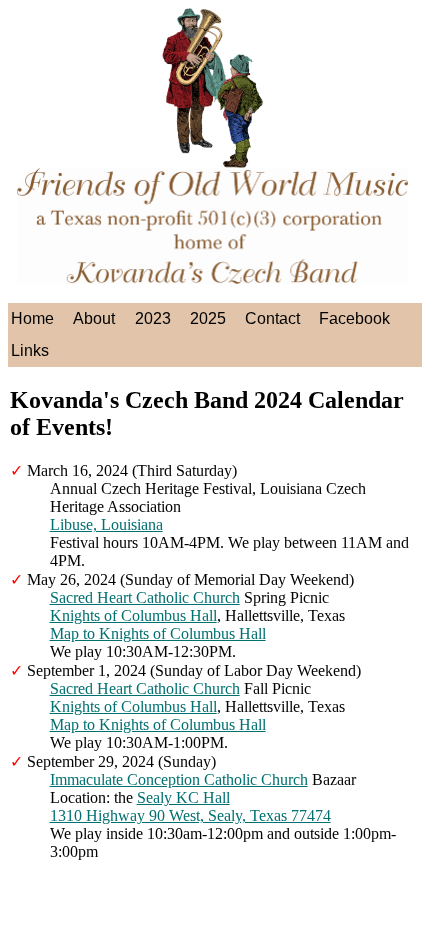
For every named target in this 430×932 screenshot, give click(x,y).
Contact (272, 318)
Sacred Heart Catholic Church (145, 597)
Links (30, 350)
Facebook (354, 318)
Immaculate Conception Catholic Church (179, 779)
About (94, 318)
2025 (208, 318)
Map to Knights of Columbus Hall (158, 633)
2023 (153, 318)
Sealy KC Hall (183, 797)
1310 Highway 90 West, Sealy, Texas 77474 (190, 815)
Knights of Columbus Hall (133, 615)
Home (32, 318)
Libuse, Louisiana (106, 524)
